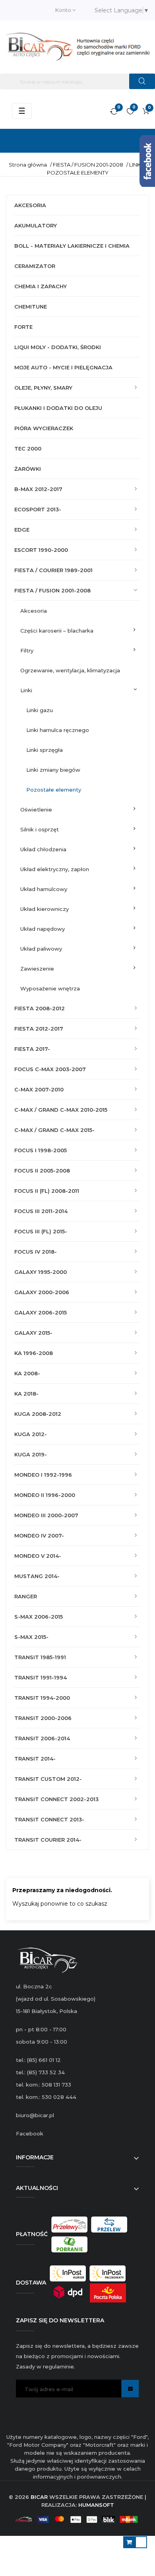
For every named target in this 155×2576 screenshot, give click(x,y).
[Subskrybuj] (130, 2389)
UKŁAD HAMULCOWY (44, 889)
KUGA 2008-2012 (38, 1414)
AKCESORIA (30, 205)
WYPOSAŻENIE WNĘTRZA (50, 988)
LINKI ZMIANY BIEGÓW (53, 770)
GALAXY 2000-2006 (42, 1292)
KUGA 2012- (31, 1434)
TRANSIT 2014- (35, 1759)
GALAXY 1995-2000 (41, 1272)
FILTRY (27, 650)
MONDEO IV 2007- (39, 1536)
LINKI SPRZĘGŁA (45, 750)
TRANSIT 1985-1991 (40, 1657)
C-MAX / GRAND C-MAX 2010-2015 (61, 1110)
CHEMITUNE (31, 307)
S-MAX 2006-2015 (39, 1617)
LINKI (26, 690)
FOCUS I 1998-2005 (41, 1150)
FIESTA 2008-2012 (40, 1008)
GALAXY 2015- (33, 1333)
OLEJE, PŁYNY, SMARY (43, 388)
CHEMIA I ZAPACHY (41, 286)
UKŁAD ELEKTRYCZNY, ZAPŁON (55, 869)
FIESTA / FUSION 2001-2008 (52, 590)
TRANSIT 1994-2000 (42, 1698)
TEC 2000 (28, 448)
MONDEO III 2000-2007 (46, 1515)
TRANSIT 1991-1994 (41, 1677)
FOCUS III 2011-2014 (41, 1211)
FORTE (23, 327)
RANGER (26, 1596)
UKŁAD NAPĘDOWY (43, 929)
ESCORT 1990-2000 (41, 550)
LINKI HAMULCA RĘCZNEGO (58, 730)
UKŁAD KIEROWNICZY (45, 909)
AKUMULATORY (36, 225)
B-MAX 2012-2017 (38, 489)
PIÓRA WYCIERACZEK (44, 428)
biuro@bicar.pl (35, 2115)
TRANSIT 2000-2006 (43, 1718)
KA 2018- (26, 1394)
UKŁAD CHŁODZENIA (43, 849)
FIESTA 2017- (32, 1049)
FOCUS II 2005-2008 (42, 1171)
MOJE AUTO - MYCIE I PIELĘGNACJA (63, 367)
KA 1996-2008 (34, 1353)
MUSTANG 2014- (37, 1576)
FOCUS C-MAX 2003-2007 (50, 1069)
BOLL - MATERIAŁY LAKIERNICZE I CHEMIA (72, 246)
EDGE (22, 530)
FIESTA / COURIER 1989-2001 (53, 570)
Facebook (30, 2133)
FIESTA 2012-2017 (39, 1029)
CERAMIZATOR (35, 266)
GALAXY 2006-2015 (41, 1312)
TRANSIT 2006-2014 (42, 1738)
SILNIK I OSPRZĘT (40, 829)
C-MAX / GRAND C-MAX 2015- (54, 1130)
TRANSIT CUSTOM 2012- (48, 1779)
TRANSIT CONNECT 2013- (49, 1819)
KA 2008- (27, 1373)
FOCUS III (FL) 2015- (41, 1231)
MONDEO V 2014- (38, 1556)
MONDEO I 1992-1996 (43, 1475)
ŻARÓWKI (28, 469)
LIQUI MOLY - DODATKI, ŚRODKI (58, 347)
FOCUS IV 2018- (36, 1252)
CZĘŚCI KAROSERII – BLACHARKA (57, 631)
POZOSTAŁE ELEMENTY (54, 790)
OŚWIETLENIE (36, 809)
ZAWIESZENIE (37, 969)
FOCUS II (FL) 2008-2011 (47, 1191)
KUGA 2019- (31, 1454)
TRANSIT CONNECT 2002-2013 (56, 1799)
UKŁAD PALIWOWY (41, 949)
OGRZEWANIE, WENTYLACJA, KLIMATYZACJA (70, 670)
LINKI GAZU (40, 710)
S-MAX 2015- (31, 1637)
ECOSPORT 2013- (38, 509)
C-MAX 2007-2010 (39, 1089)
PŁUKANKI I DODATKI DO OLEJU (58, 408)
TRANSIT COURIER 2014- (48, 1840)
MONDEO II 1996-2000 (45, 1495)
